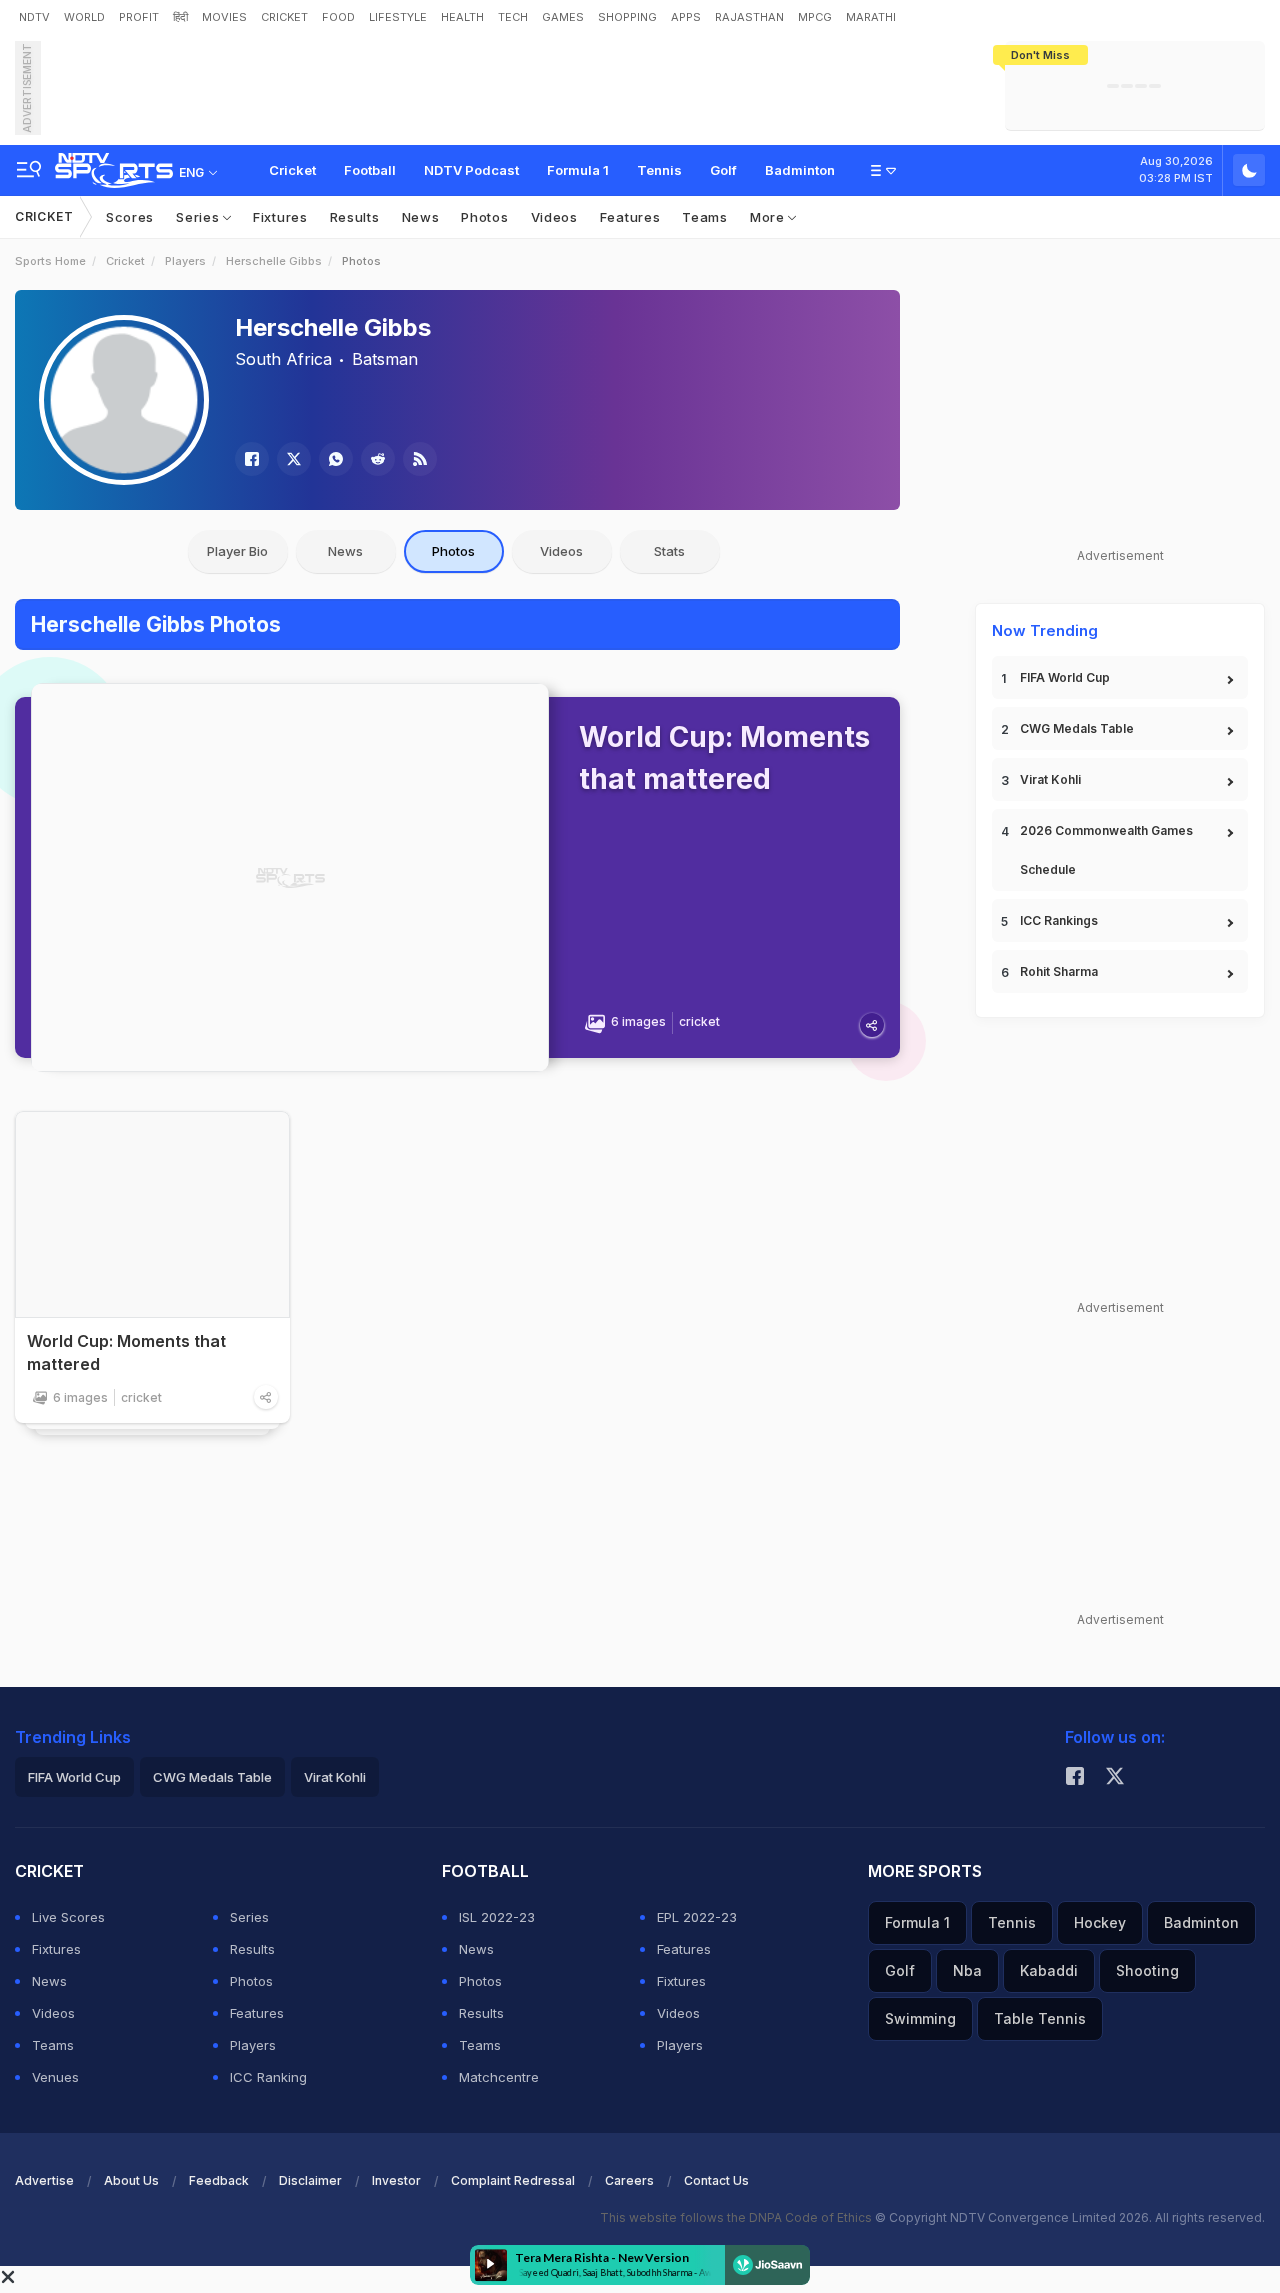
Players (185, 261)
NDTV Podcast (471, 170)
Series (199, 217)
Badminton (800, 170)
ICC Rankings (1059, 920)
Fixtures (280, 217)
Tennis (659, 170)
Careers (629, 2180)
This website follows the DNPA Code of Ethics (737, 2217)
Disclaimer (310, 2180)
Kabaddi (1049, 1970)
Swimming (920, 2018)
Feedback (219, 2180)
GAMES (563, 17)
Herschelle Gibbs (274, 261)
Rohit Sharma (1059, 971)
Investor (396, 2180)
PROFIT (139, 17)
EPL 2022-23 (697, 1917)
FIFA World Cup (1065, 677)
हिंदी (180, 17)
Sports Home (50, 261)
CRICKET (284, 17)
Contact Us (716, 2180)
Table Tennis (1040, 2018)
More (769, 217)
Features (630, 217)
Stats (669, 551)
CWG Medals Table (1077, 728)
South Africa (283, 359)
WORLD (84, 17)
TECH (513, 17)
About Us (131, 2180)
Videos (554, 217)
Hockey (1100, 1922)
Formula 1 (578, 170)
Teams (705, 217)
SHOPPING (627, 17)
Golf (723, 170)
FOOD (338, 17)
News (421, 217)
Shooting (1147, 1970)
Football (370, 170)
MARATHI (871, 17)
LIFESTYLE (398, 17)
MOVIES (224, 17)
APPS (686, 17)
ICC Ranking (268, 2077)
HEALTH (462, 17)
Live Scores (68, 1917)
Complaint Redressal (513, 2180)
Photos (484, 217)
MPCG (815, 17)
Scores (130, 217)
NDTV (34, 17)
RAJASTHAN (749, 17)
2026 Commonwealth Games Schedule (1106, 850)
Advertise (44, 2180)
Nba (967, 1970)
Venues (55, 2077)
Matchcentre (499, 2077)
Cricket (292, 170)
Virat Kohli (1050, 779)
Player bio (237, 551)
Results (355, 217)
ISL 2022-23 (497, 1917)
